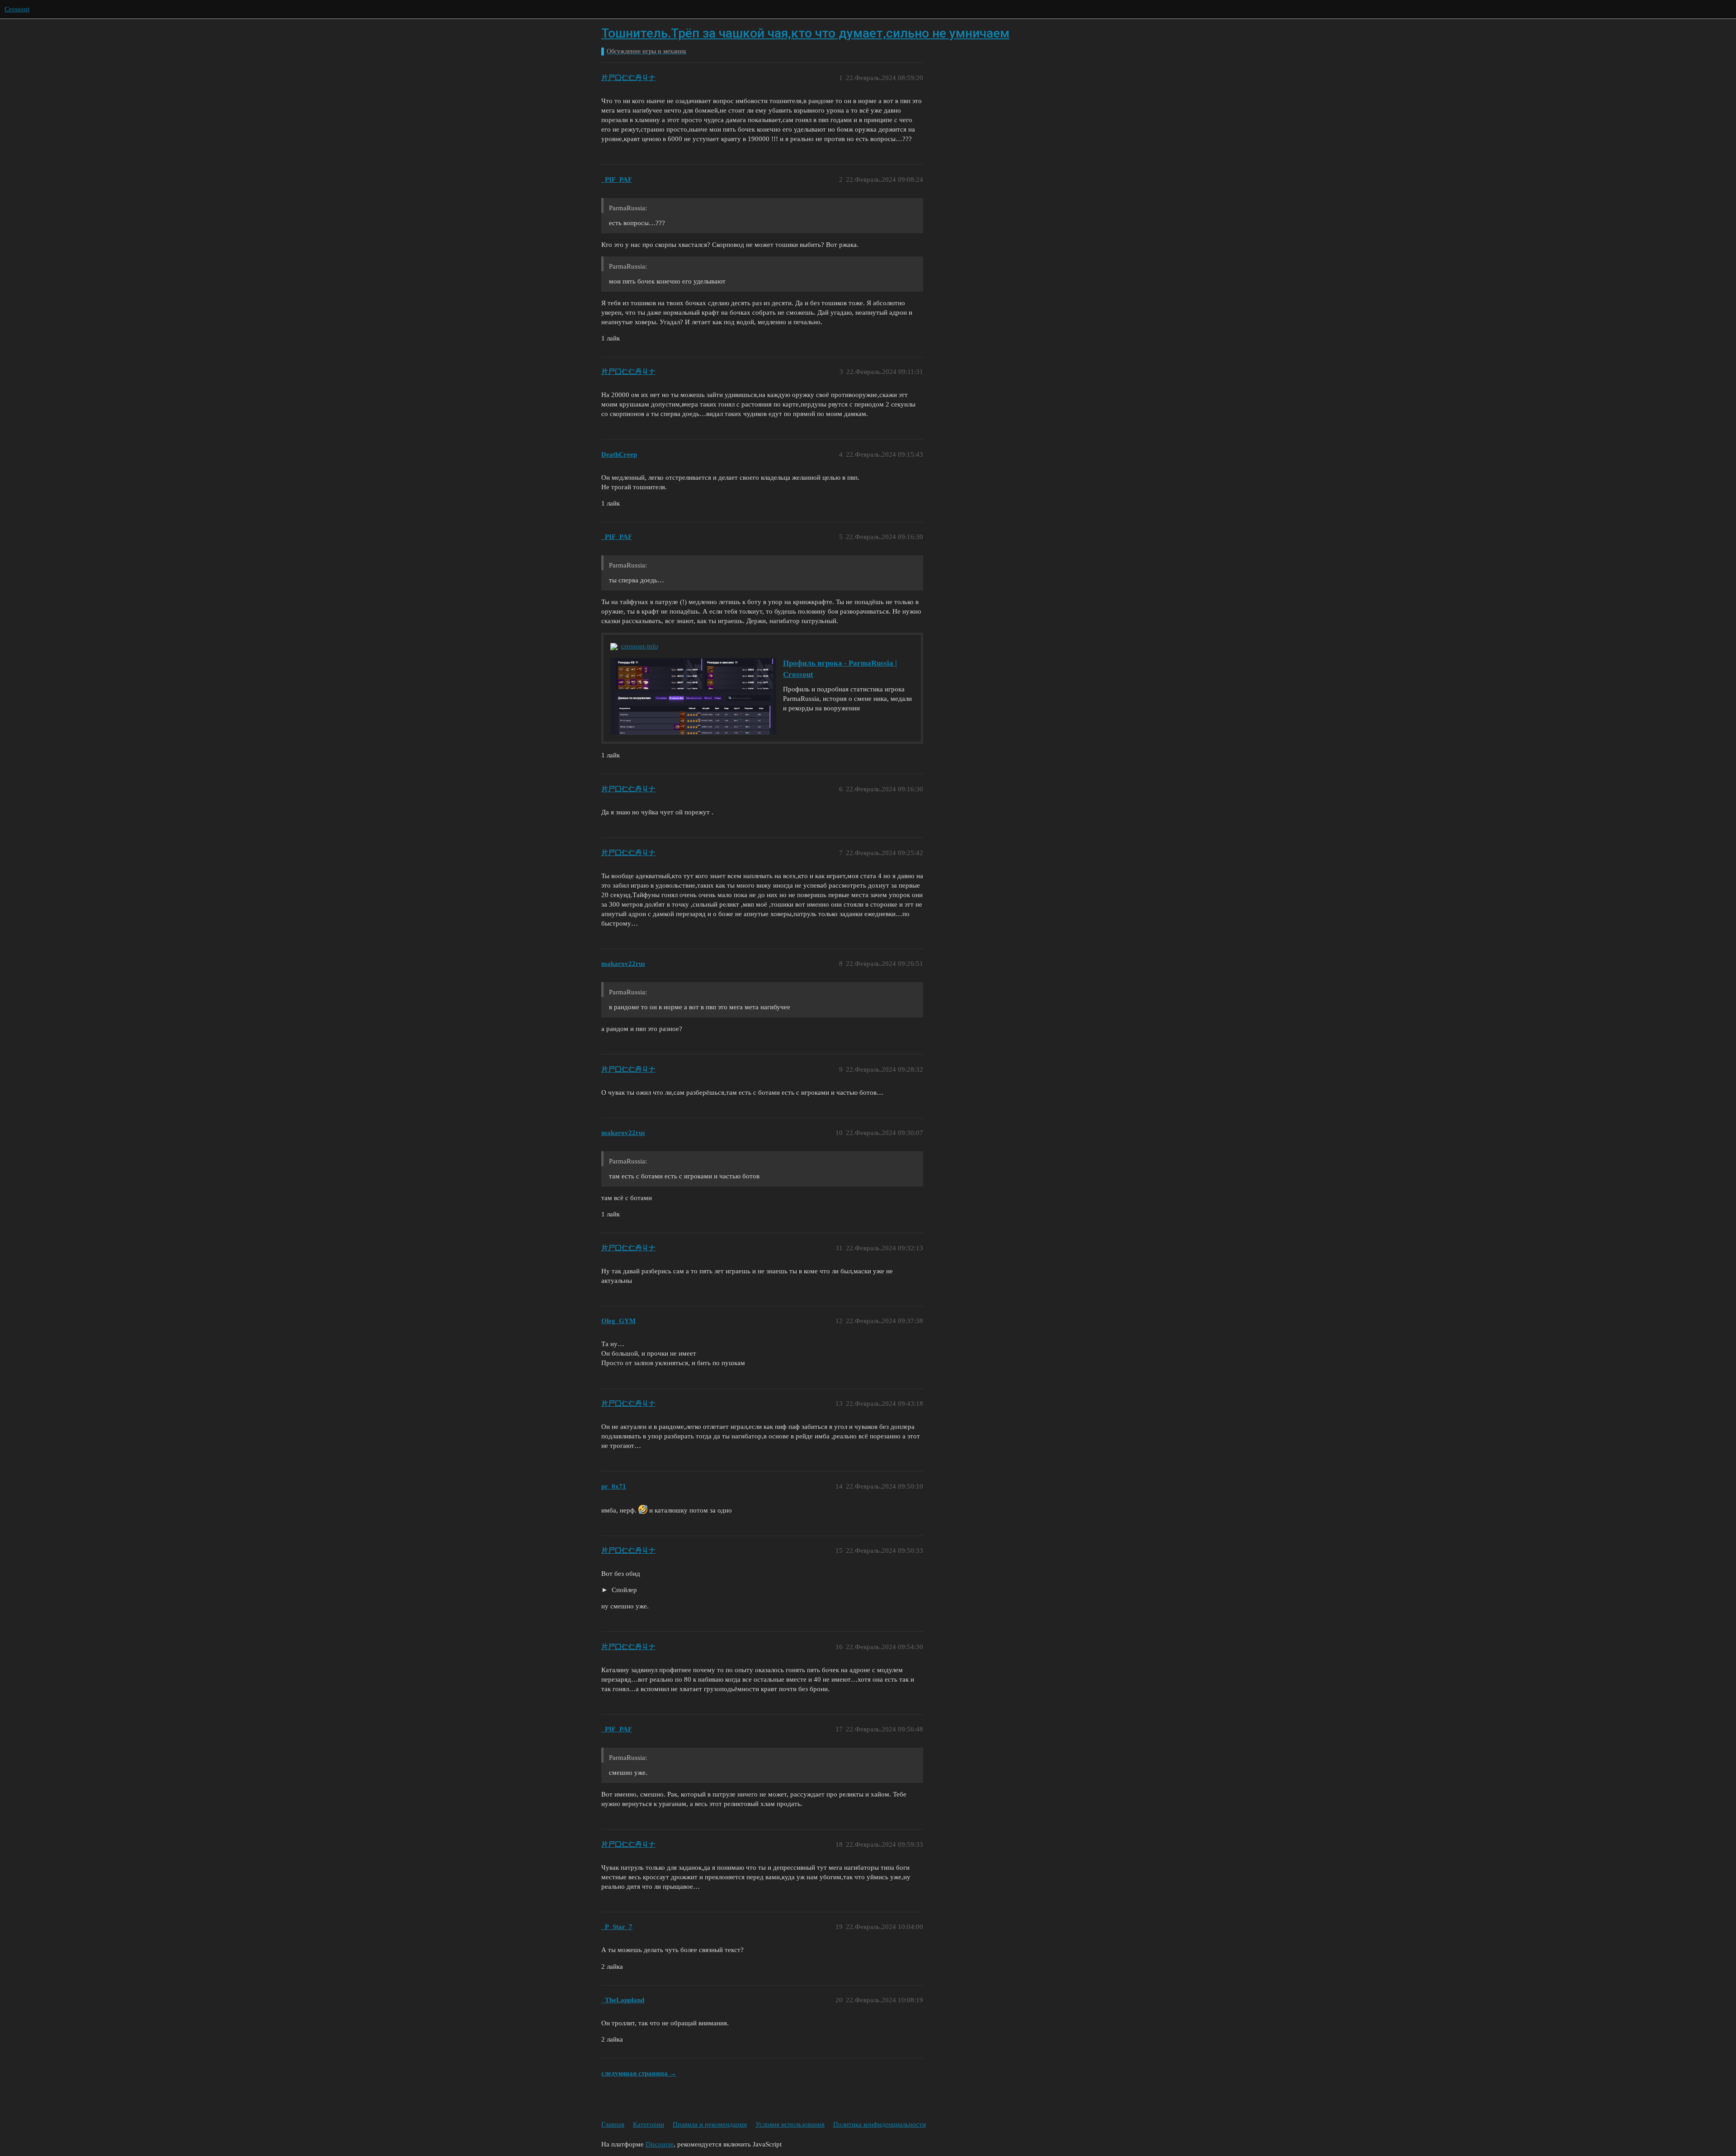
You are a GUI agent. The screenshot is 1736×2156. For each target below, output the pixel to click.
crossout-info (640, 646)
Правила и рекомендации (710, 2124)
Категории (649, 2124)
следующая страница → (639, 2073)
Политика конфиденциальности (880, 2124)
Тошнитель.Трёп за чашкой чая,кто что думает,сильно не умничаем (805, 33)
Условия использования (790, 2124)
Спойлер (623, 1590)
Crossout (17, 9)
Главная (613, 2124)
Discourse (660, 2144)
